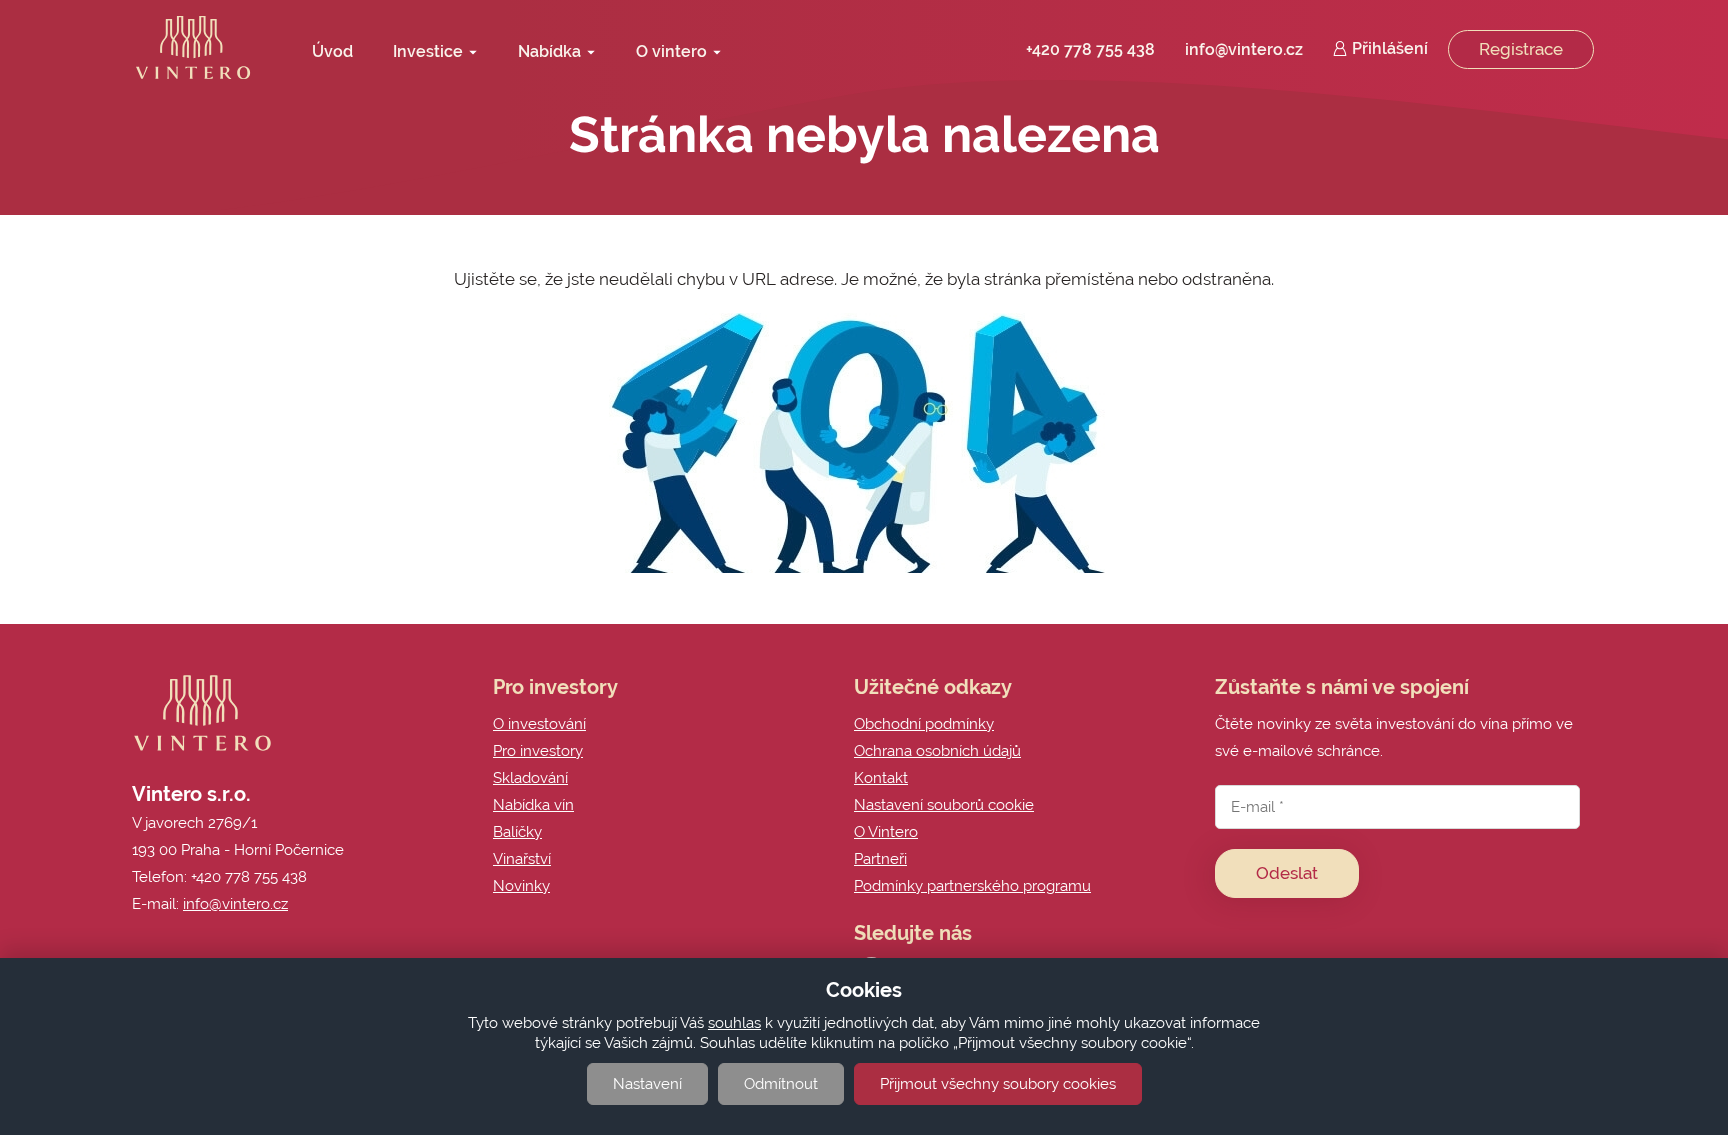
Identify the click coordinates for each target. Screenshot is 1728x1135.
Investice (428, 56)
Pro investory (538, 751)
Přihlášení (1390, 48)
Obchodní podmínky (924, 724)
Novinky (521, 886)
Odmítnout (781, 1084)
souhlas (734, 1023)
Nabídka (549, 56)
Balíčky (517, 832)
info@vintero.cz (1244, 49)
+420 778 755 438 (1090, 49)
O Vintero (886, 832)
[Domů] (193, 47)
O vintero (671, 56)
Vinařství (522, 859)
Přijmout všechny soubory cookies (998, 1084)
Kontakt (881, 778)
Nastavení (647, 1084)
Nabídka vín (533, 805)
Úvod (332, 51)
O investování (539, 724)
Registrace (1521, 49)
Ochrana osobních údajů (937, 751)
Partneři (880, 859)
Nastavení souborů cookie (944, 805)
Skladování (530, 778)
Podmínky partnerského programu (972, 886)
